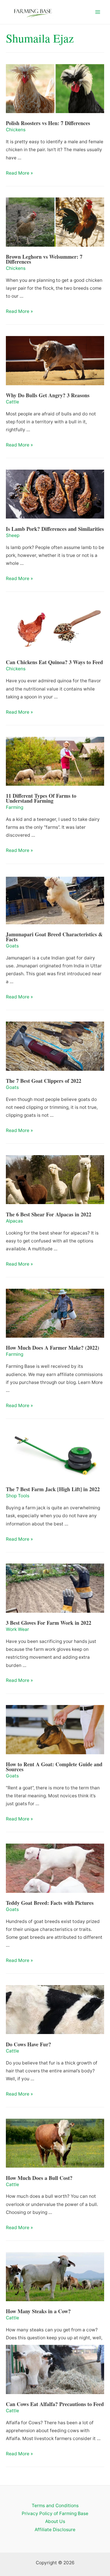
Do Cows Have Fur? (28, 2044)
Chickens (16, 130)
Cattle (12, 402)
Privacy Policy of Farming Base (55, 2513)
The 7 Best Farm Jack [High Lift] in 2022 (53, 1489)
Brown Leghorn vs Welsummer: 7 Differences (44, 259)
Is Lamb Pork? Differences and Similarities (55, 529)
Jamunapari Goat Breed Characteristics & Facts (54, 937)
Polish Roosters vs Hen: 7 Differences (48, 123)
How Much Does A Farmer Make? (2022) (53, 1348)
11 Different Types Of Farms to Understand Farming (41, 798)
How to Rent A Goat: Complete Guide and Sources (54, 1767)
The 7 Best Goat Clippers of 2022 (44, 1081)
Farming (15, 807)
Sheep (13, 535)
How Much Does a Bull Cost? (39, 2178)
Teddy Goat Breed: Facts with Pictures (50, 1903)
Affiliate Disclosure (55, 2530)
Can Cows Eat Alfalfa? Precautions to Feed (55, 2404)
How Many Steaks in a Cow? (38, 2311)
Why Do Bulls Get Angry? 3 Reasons (48, 395)
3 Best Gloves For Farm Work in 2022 (49, 1623)
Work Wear (17, 1629)
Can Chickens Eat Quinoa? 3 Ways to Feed (54, 662)
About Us (55, 2521)
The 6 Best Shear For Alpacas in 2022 (49, 1214)
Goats (12, 946)
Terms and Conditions (55, 2506)
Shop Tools (18, 1496)
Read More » (19, 173)
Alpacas (14, 1221)
